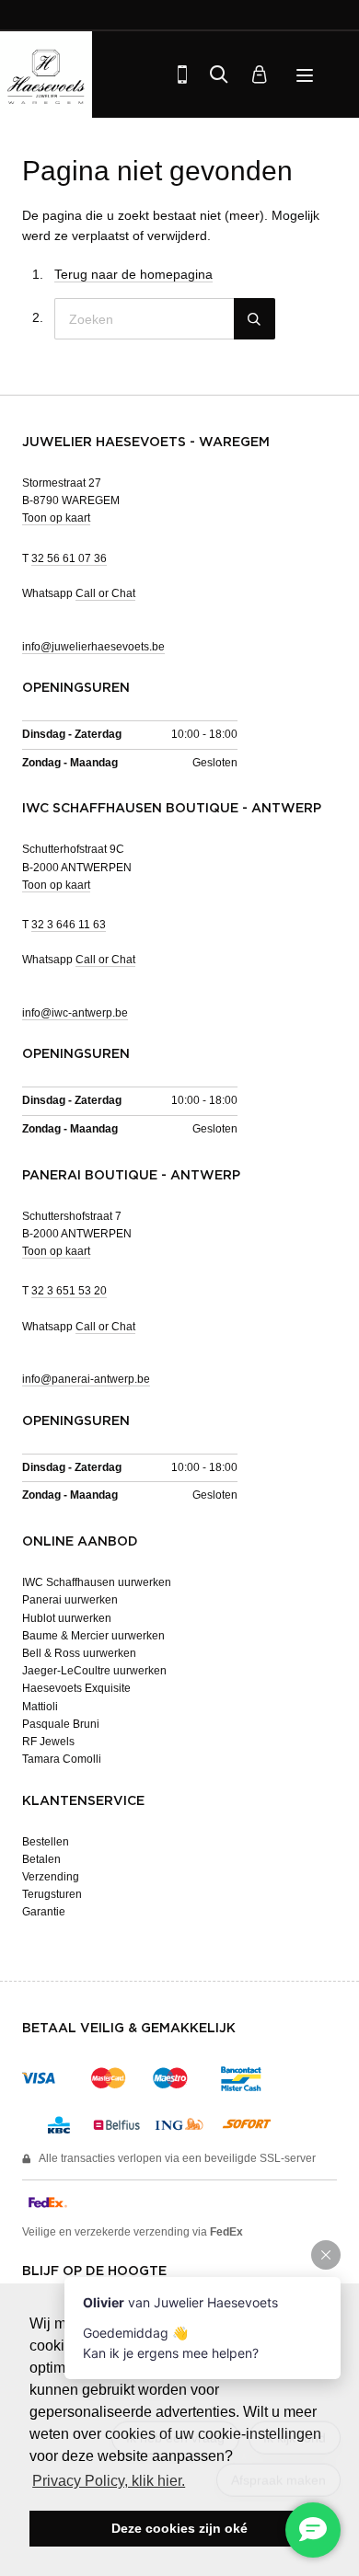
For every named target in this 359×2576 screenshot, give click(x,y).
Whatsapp (79, 593)
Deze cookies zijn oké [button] (179, 2528)
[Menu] (307, 75)
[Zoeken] (219, 75)
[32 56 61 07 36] (182, 75)
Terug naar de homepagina (133, 274)
